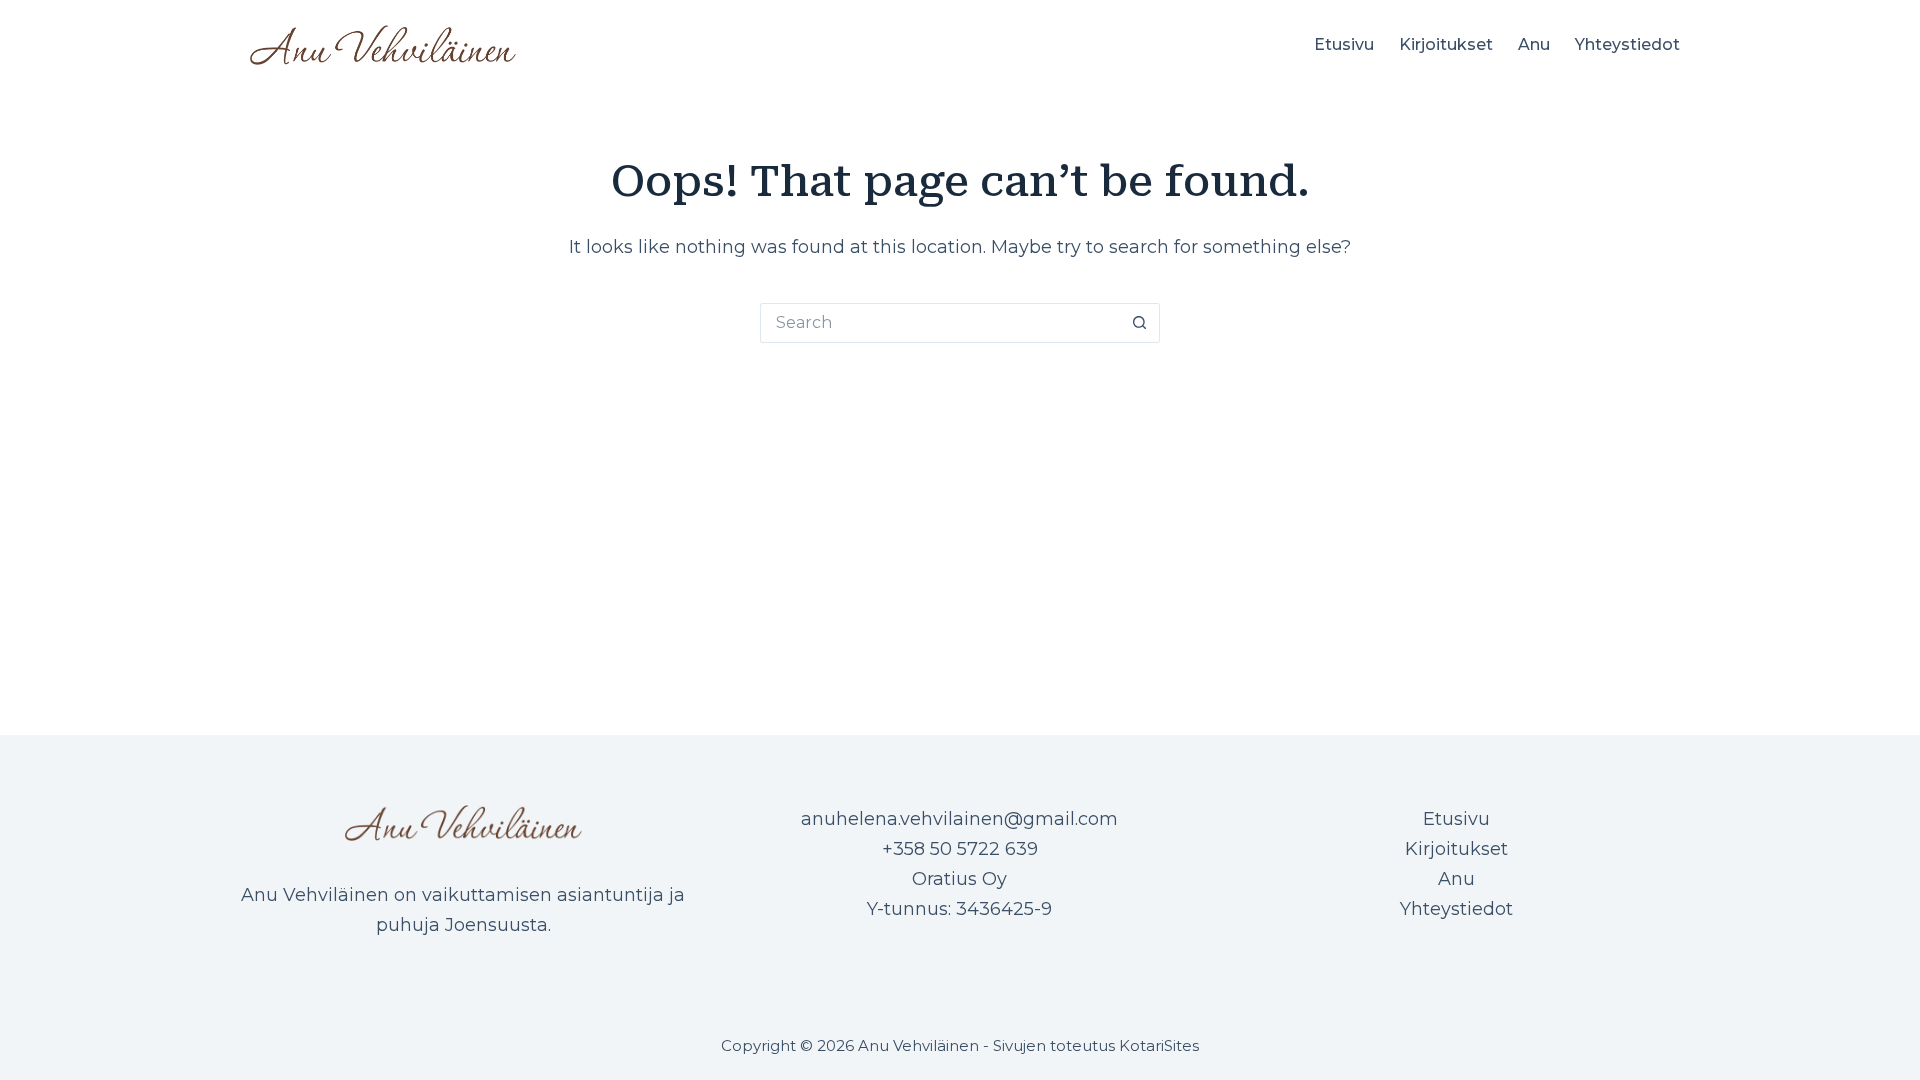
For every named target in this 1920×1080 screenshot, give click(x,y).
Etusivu (1344, 44)
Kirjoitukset (1446, 44)
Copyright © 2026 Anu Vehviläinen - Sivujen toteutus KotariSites (960, 1045)
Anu (1534, 44)
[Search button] (1140, 323)
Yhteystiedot (1627, 44)
